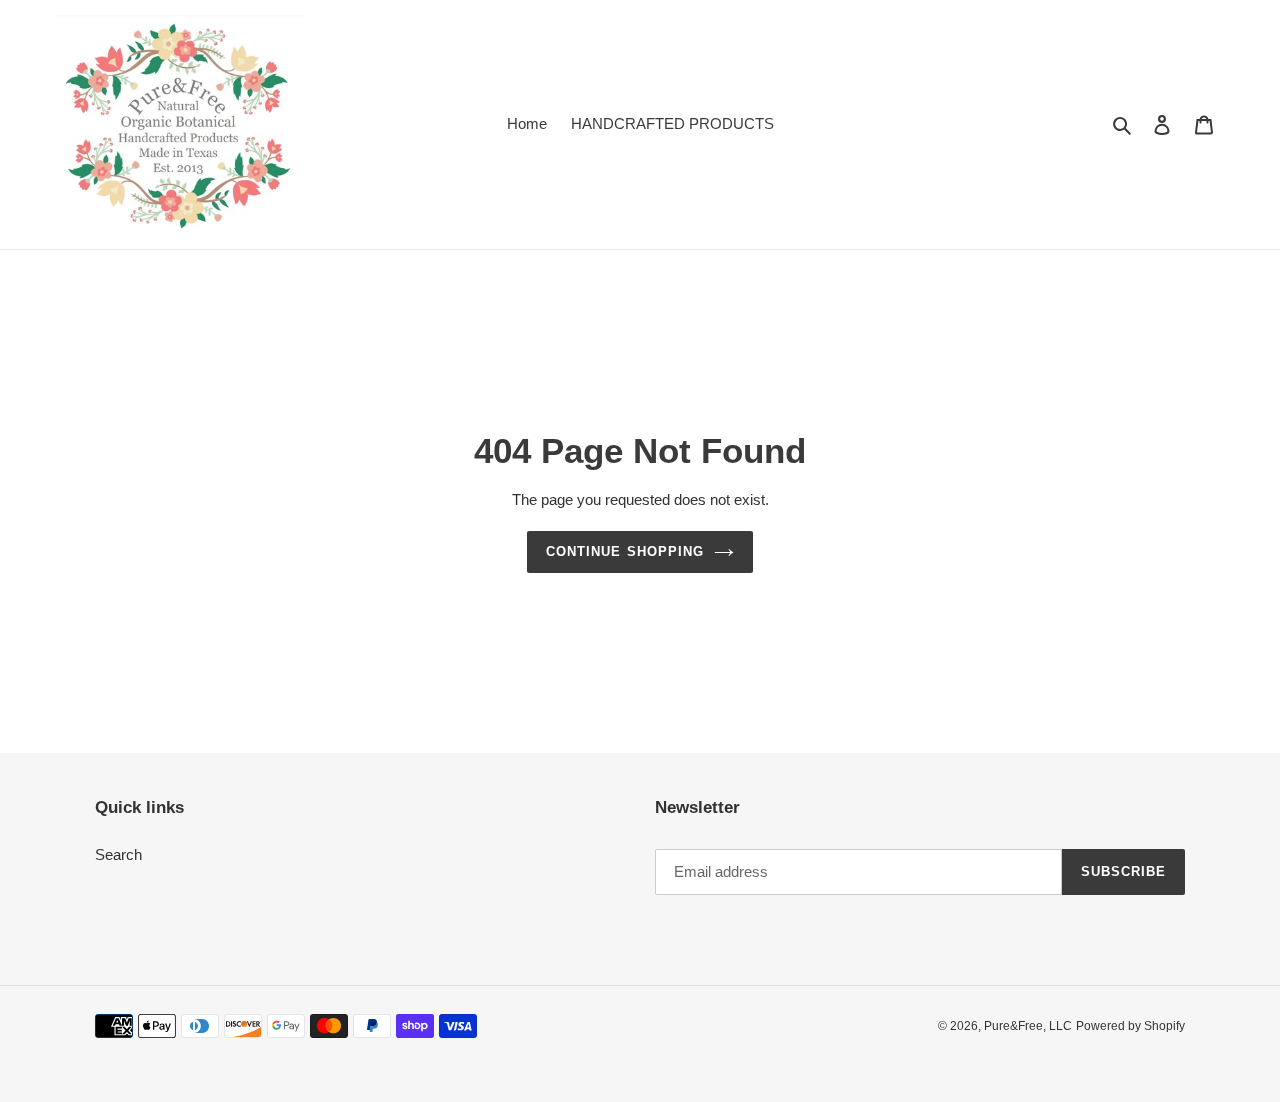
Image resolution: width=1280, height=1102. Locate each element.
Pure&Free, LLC (1028, 1026)
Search (118, 854)
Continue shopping (625, 551)
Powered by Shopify (1130, 1026)
